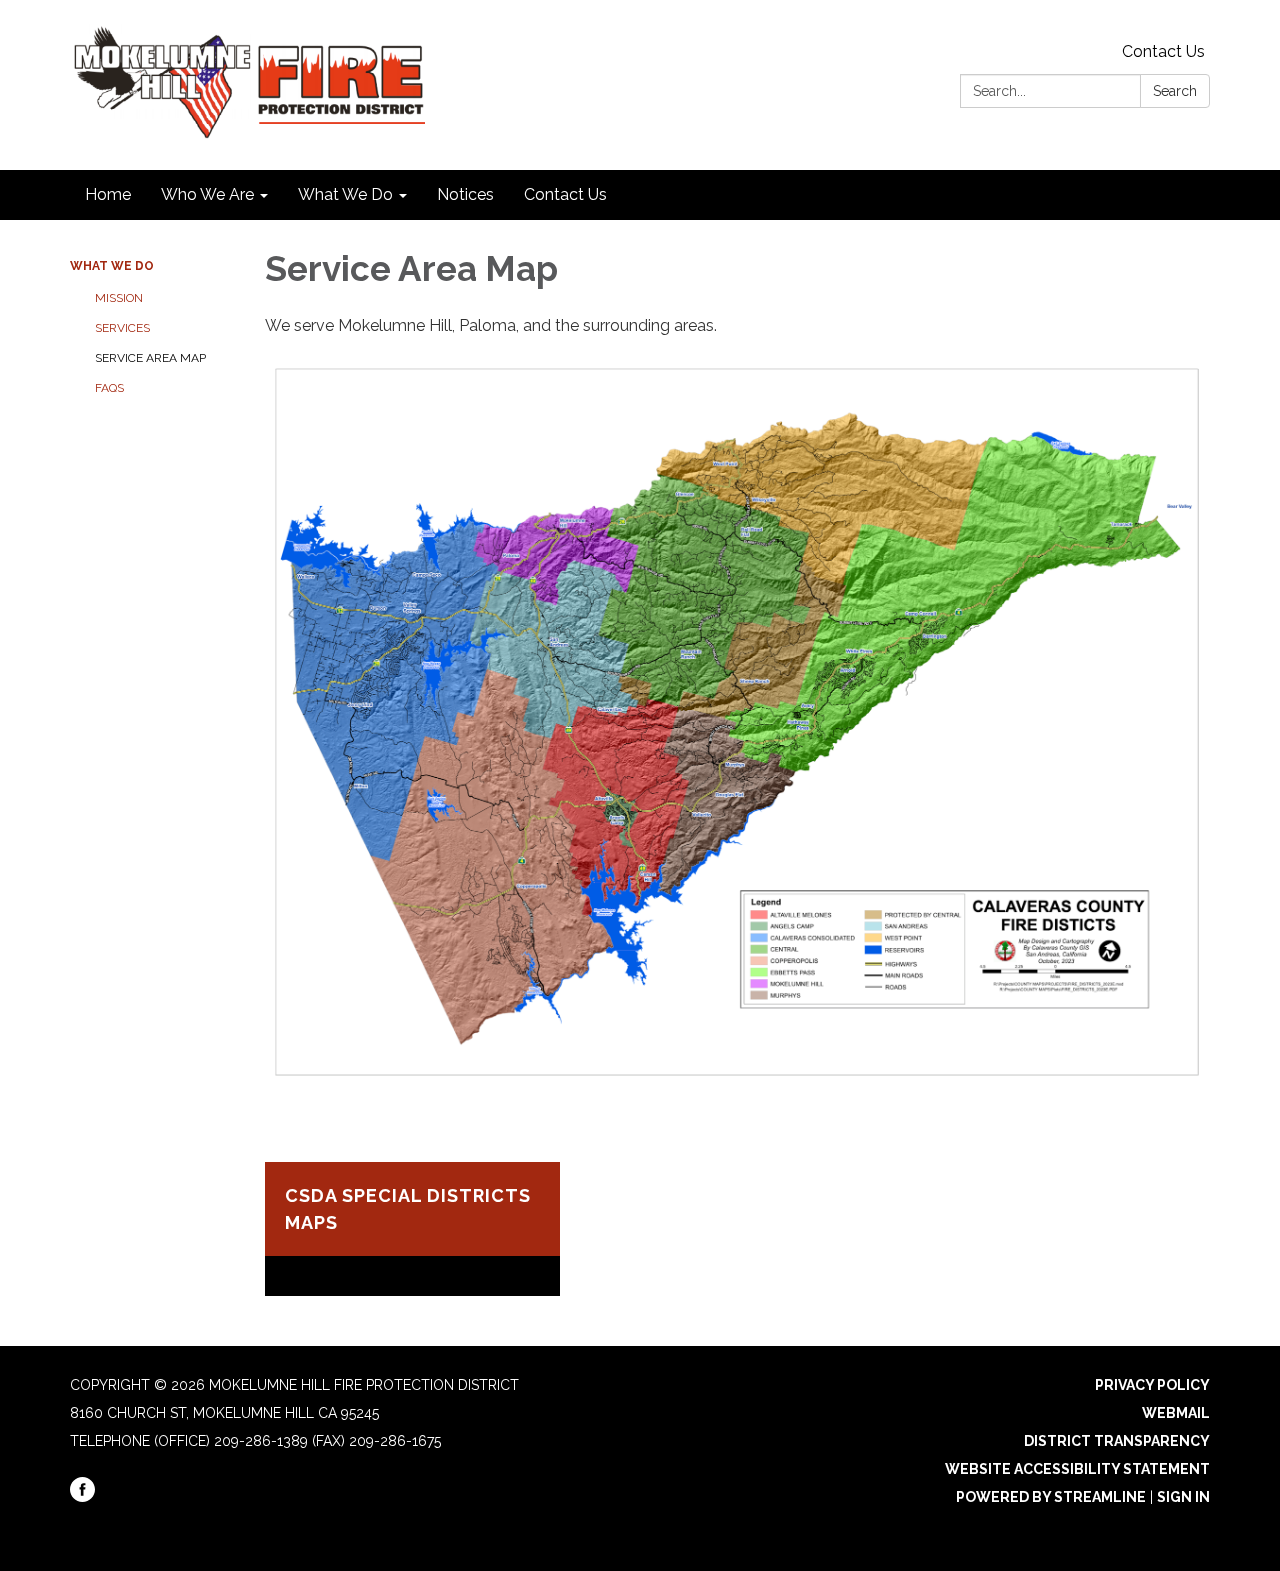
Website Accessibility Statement (1077, 1469)
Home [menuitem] (108, 194)
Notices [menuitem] (465, 194)
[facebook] (82, 1497)
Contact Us (1163, 51)
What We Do (112, 266)
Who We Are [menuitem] (207, 194)
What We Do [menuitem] (345, 194)
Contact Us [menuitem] (565, 194)
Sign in (1183, 1497)
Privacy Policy (1152, 1385)
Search (1175, 91)
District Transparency (1117, 1441)
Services (122, 328)
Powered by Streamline (1051, 1497)
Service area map (150, 358)
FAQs (109, 388)
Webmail (1176, 1413)
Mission (119, 298)
